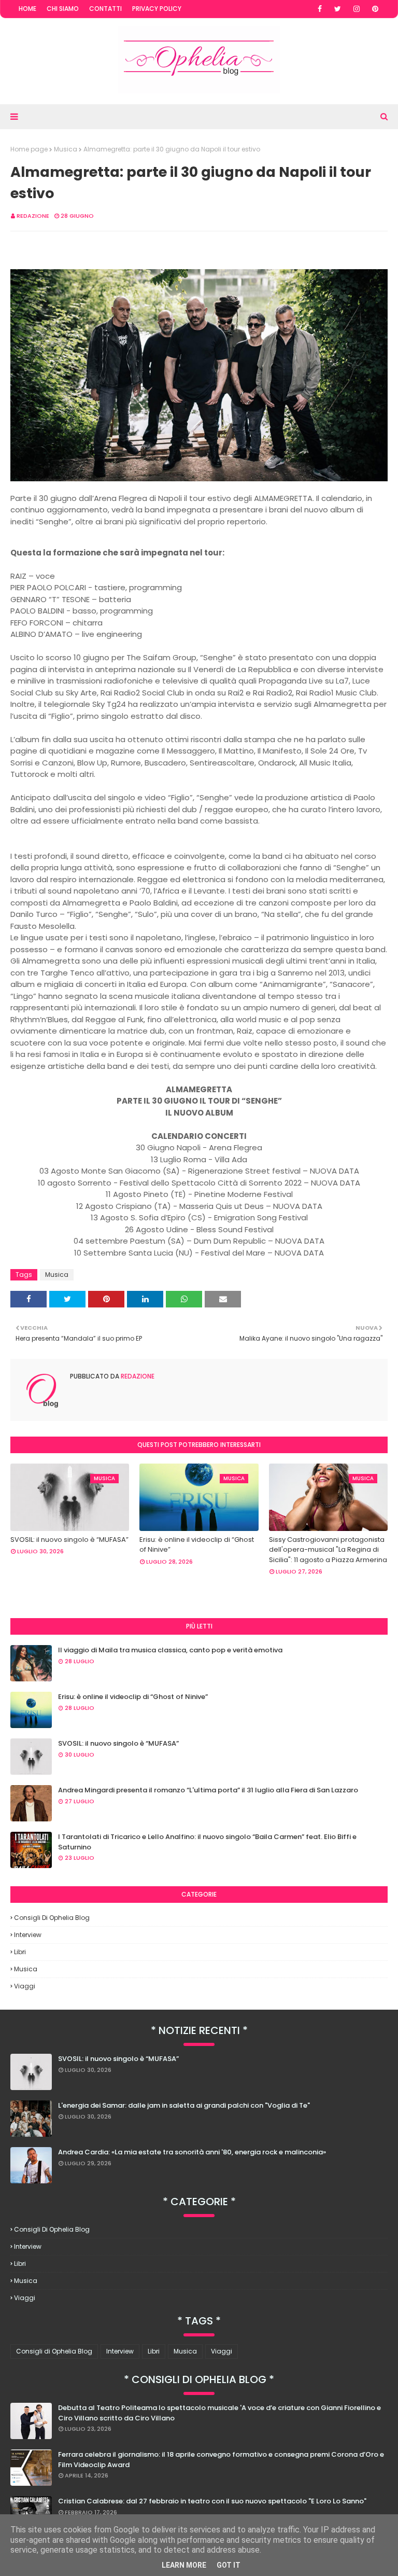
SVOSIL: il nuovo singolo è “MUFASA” (69, 1540)
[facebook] (320, 9)
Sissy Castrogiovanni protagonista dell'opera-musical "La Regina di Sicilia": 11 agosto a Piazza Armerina (328, 1550)
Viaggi (25, 1986)
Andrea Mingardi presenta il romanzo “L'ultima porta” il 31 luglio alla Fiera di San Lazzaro (208, 1790)
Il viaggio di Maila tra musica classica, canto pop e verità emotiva (170, 1650)
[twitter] (338, 9)
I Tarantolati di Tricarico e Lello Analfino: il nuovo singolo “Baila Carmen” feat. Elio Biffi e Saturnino (207, 1842)
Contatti (105, 9)
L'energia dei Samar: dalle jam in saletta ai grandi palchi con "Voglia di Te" (184, 2105)
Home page (29, 149)
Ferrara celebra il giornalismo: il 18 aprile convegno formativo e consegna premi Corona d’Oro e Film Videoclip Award (221, 2460)
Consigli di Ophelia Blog (52, 1918)
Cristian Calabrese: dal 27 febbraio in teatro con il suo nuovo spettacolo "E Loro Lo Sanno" (212, 2501)
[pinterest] (375, 9)
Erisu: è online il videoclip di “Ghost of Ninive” (197, 1545)
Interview (28, 1935)
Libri (20, 1952)
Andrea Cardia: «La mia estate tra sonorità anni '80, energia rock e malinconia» (192, 2152)
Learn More (184, 2565)
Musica (66, 149)
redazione (33, 216)
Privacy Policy (157, 9)
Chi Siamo (63, 9)
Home (27, 9)
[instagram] (357, 9)
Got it (229, 2565)
